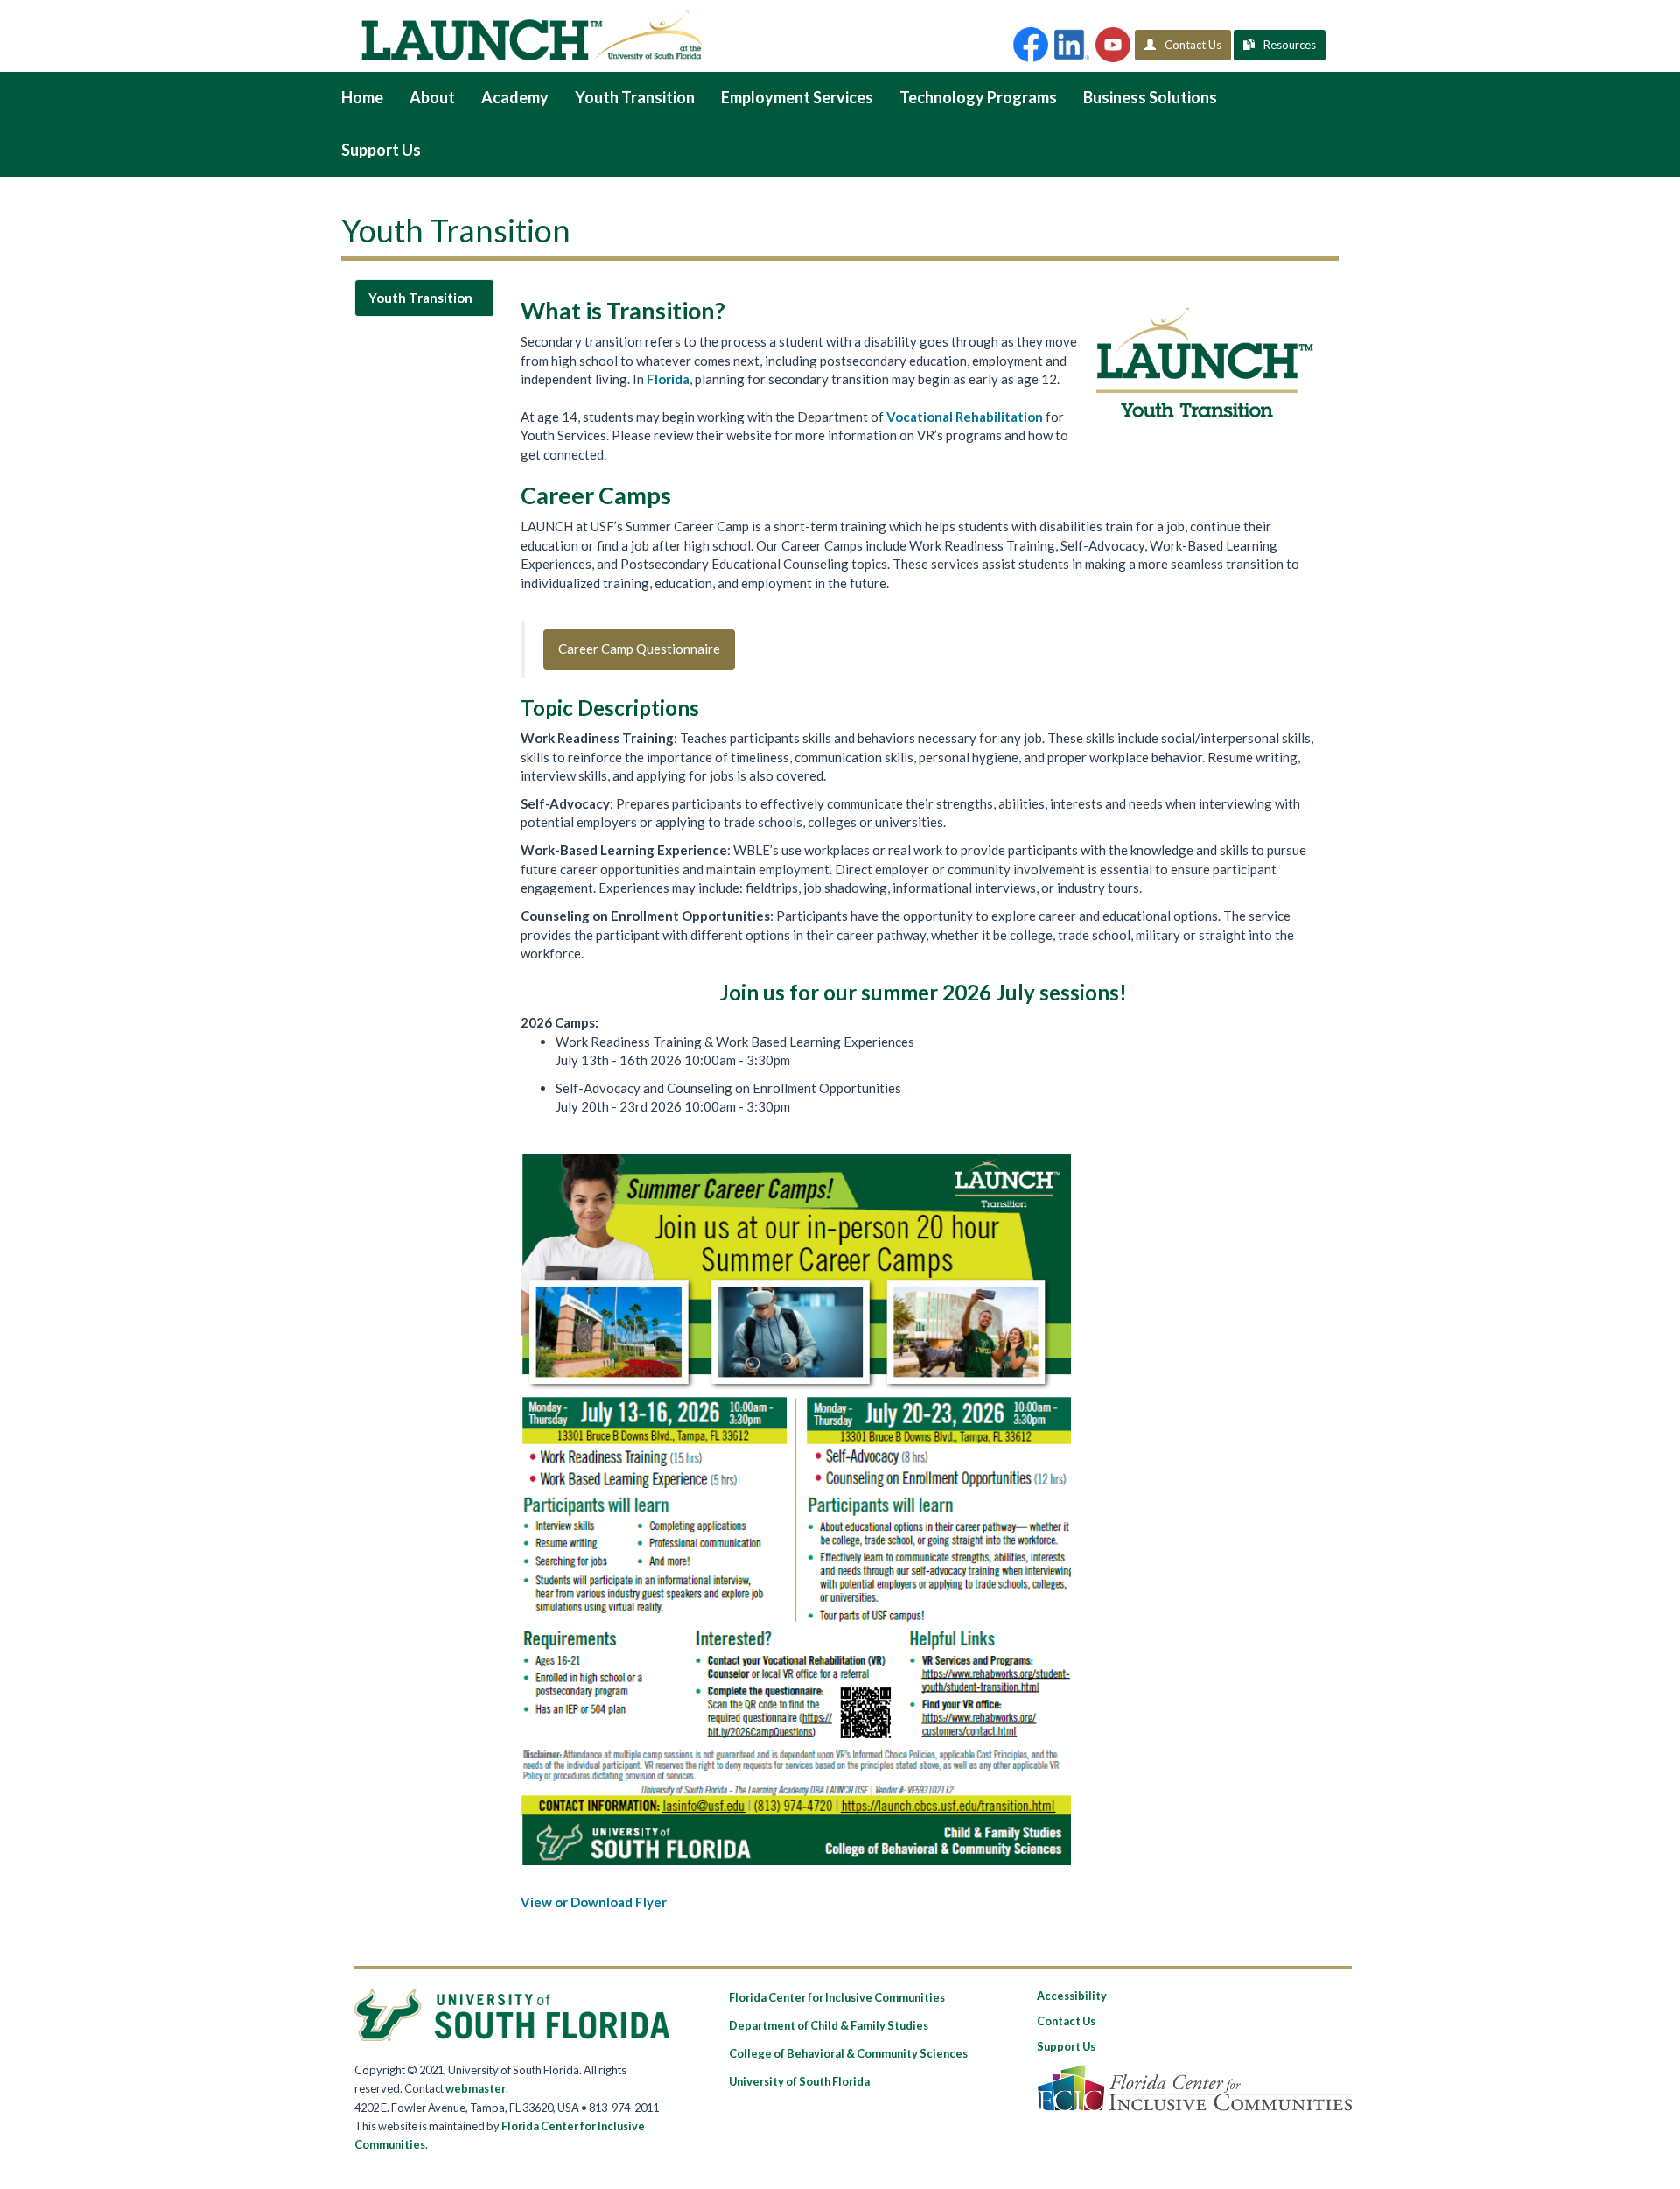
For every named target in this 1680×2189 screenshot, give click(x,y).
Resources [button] (1290, 45)
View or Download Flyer (594, 1902)
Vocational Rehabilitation (965, 417)
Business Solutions (1150, 97)
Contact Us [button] (1193, 45)
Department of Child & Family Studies (829, 2025)
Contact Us (1066, 2021)
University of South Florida (799, 2081)
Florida (668, 379)
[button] (1031, 45)
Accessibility (1072, 1996)
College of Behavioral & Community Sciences (848, 2053)
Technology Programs (978, 97)
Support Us (381, 150)
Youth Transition (635, 97)
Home (362, 97)
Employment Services (797, 97)
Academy (515, 97)
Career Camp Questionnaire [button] (639, 649)
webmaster (476, 2088)
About (432, 97)
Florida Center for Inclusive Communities (837, 1997)
